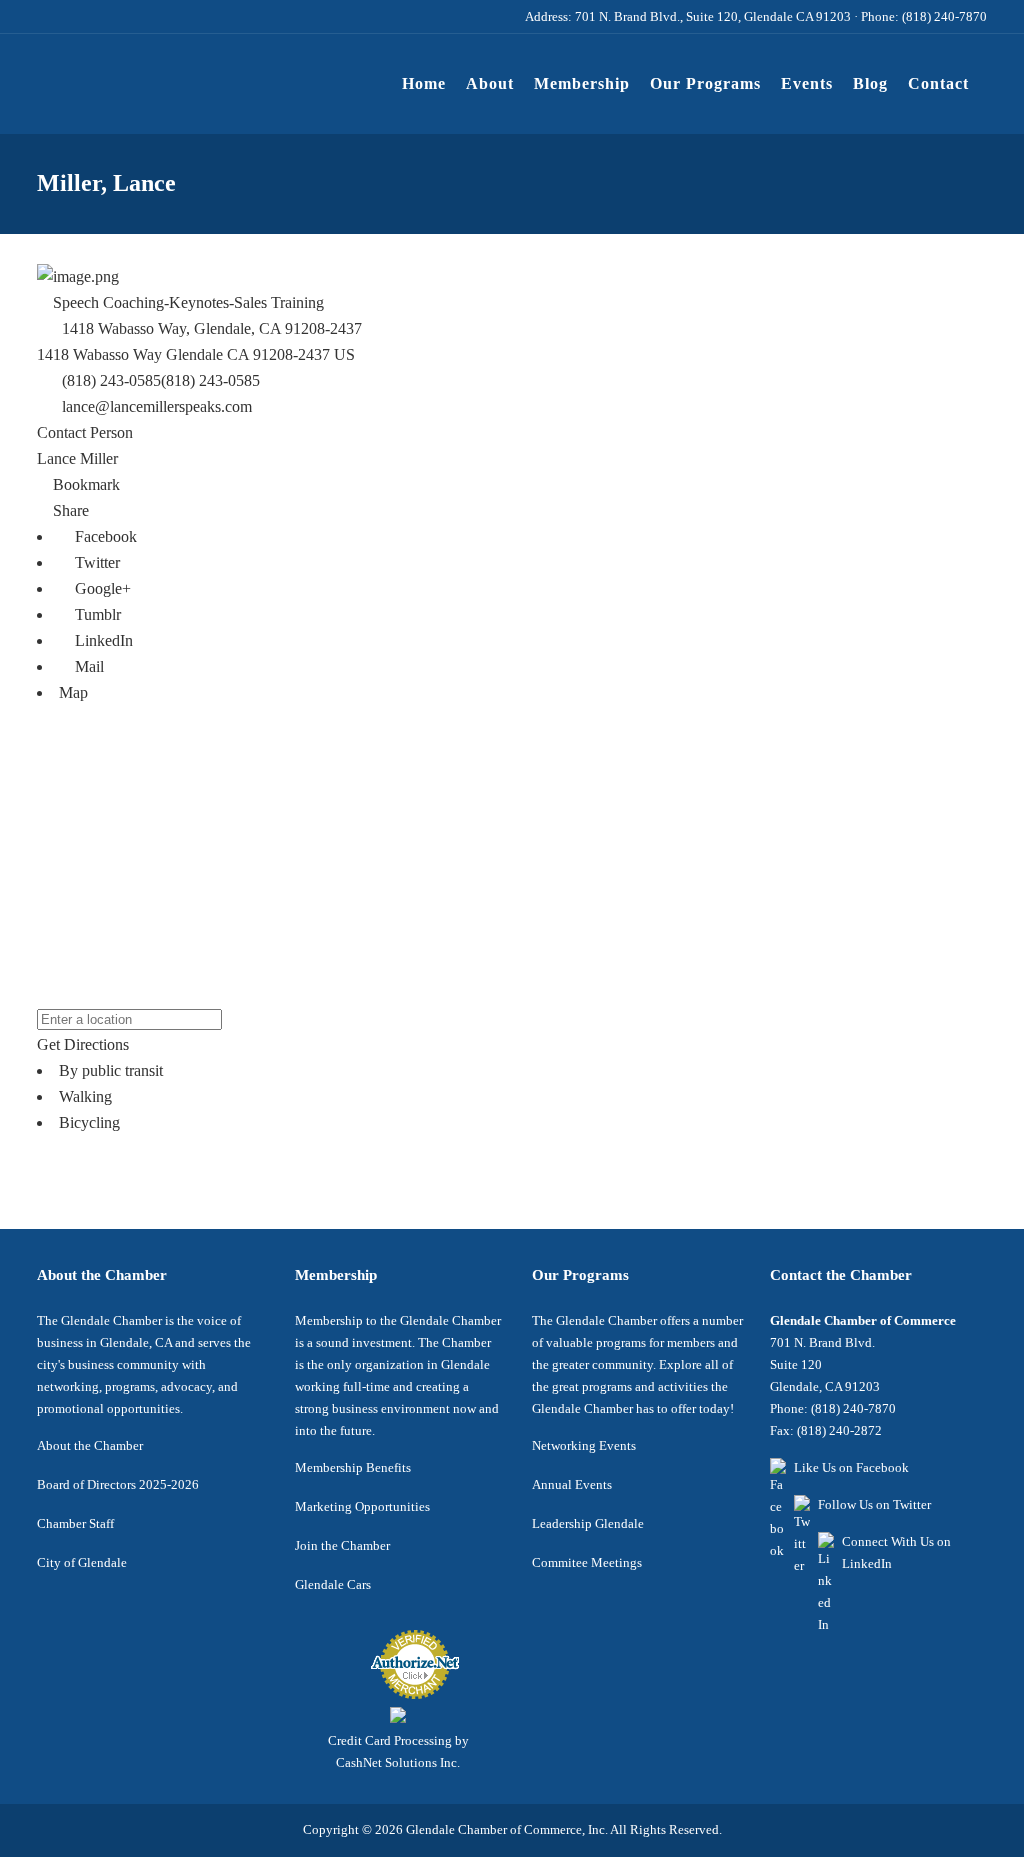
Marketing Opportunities (362, 1506)
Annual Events (572, 1484)
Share (69, 510)
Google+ (101, 588)
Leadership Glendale (588, 1523)
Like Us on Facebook (851, 1467)
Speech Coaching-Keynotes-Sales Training (186, 302)
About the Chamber (90, 1445)
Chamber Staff (75, 1523)
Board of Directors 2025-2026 (118, 1484)
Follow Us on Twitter (874, 1504)
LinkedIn (102, 640)
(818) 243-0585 (210, 380)
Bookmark (84, 484)
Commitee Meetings (587, 1562)
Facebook (104, 536)
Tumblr (96, 614)
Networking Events (584, 1445)
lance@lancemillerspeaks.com (157, 406)
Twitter (95, 562)
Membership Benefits (353, 1467)
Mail (87, 666)
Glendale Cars (333, 1584)
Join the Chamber (342, 1545)
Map (73, 692)
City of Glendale (82, 1562)
